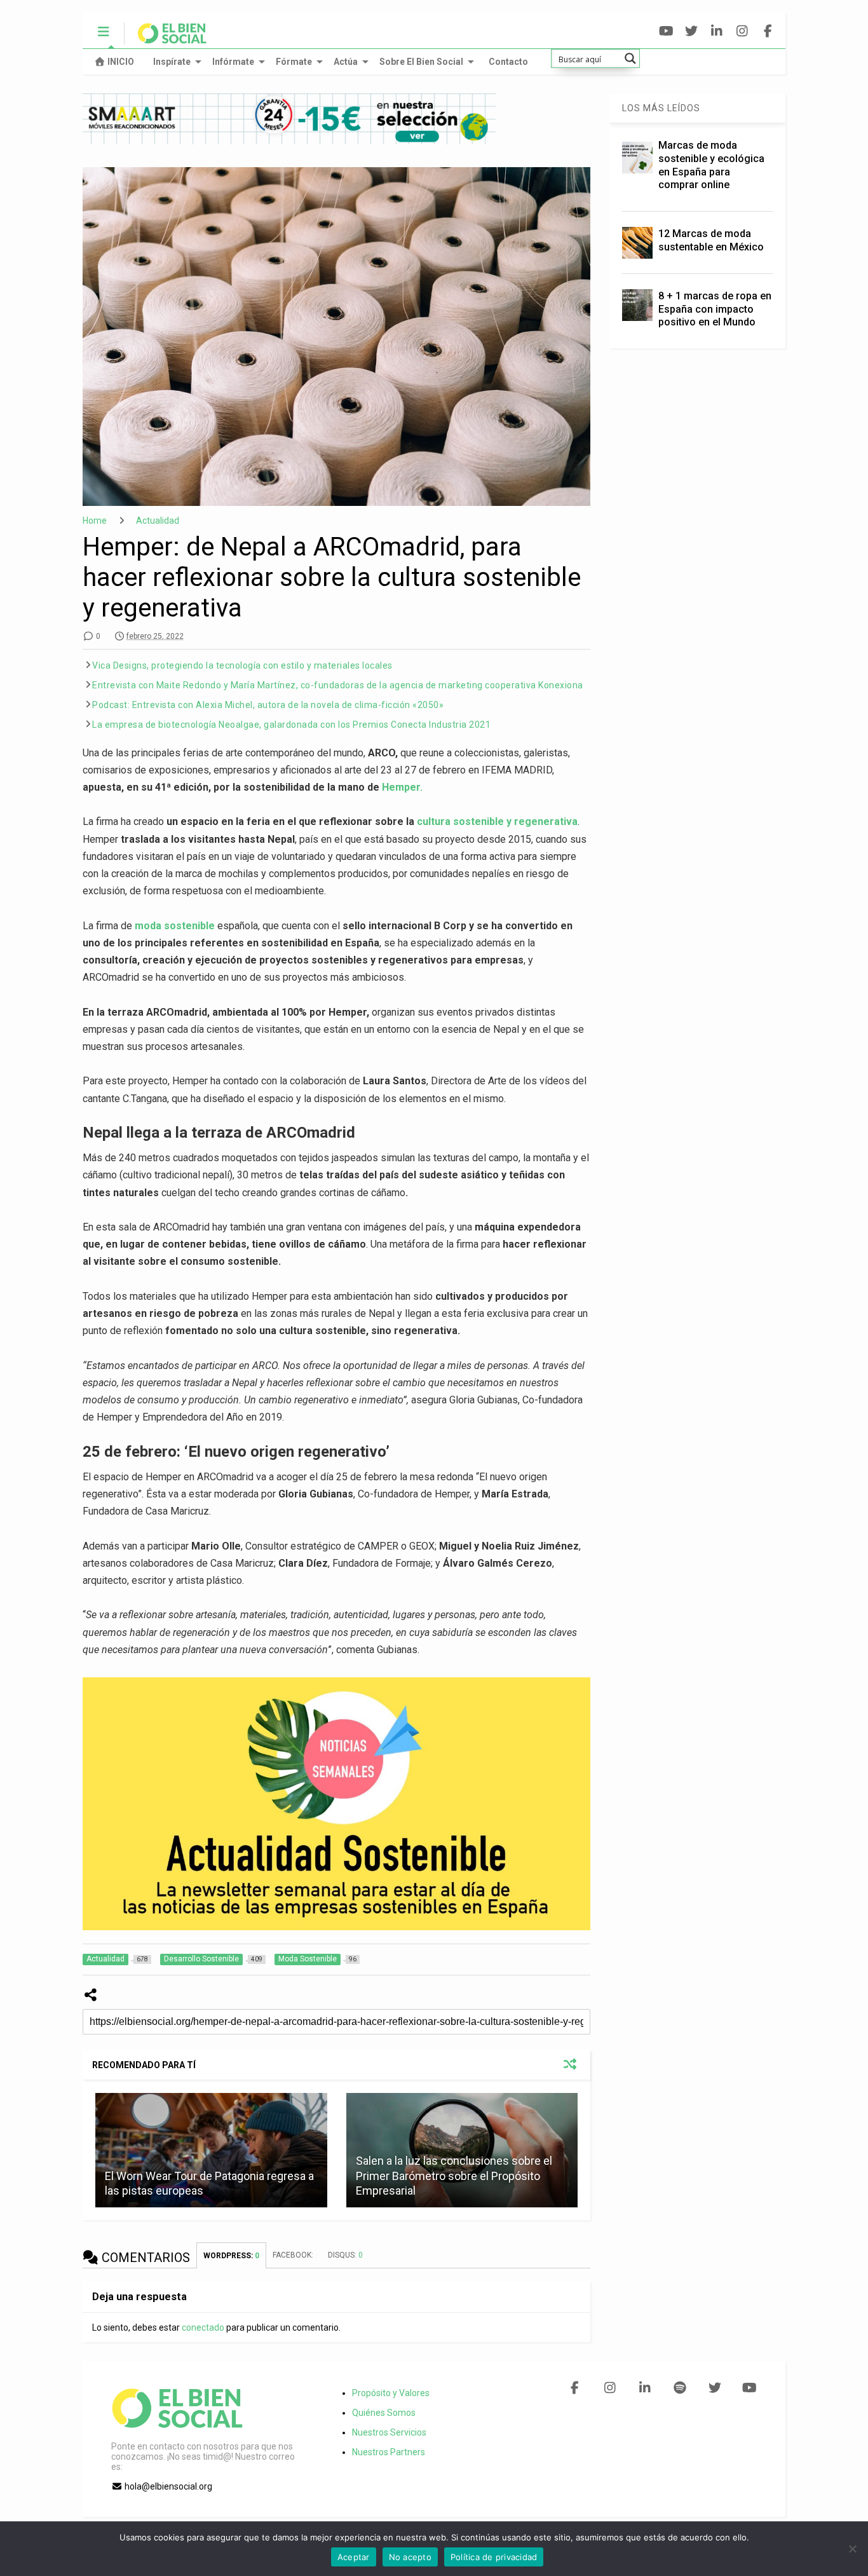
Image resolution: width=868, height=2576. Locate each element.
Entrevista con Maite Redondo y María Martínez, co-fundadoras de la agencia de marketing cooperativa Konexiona (338, 685)
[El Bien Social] (166, 39)
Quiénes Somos (384, 2413)
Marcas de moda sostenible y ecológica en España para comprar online (711, 165)
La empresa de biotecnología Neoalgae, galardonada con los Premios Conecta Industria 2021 (291, 725)
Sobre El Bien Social (421, 62)
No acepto (410, 2557)
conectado (203, 2327)
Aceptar (354, 2557)
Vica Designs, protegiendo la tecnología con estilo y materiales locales (242, 665)
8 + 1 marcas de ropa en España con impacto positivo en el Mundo (715, 309)
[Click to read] (211, 2150)
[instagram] (743, 31)
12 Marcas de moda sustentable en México (711, 240)
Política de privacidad (494, 2557)
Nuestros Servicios (389, 2432)
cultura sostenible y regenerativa (497, 821)
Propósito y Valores (391, 2393)
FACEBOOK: (294, 2255)
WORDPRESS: (231, 2256)
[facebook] (768, 31)
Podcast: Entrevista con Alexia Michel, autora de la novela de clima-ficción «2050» (268, 705)
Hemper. (402, 787)
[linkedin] (717, 31)
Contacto (508, 62)
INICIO (121, 62)
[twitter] (692, 31)
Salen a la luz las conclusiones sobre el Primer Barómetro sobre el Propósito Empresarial (454, 2176)
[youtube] (666, 31)
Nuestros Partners (389, 2452)
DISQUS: (345, 2255)
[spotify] (680, 2388)
